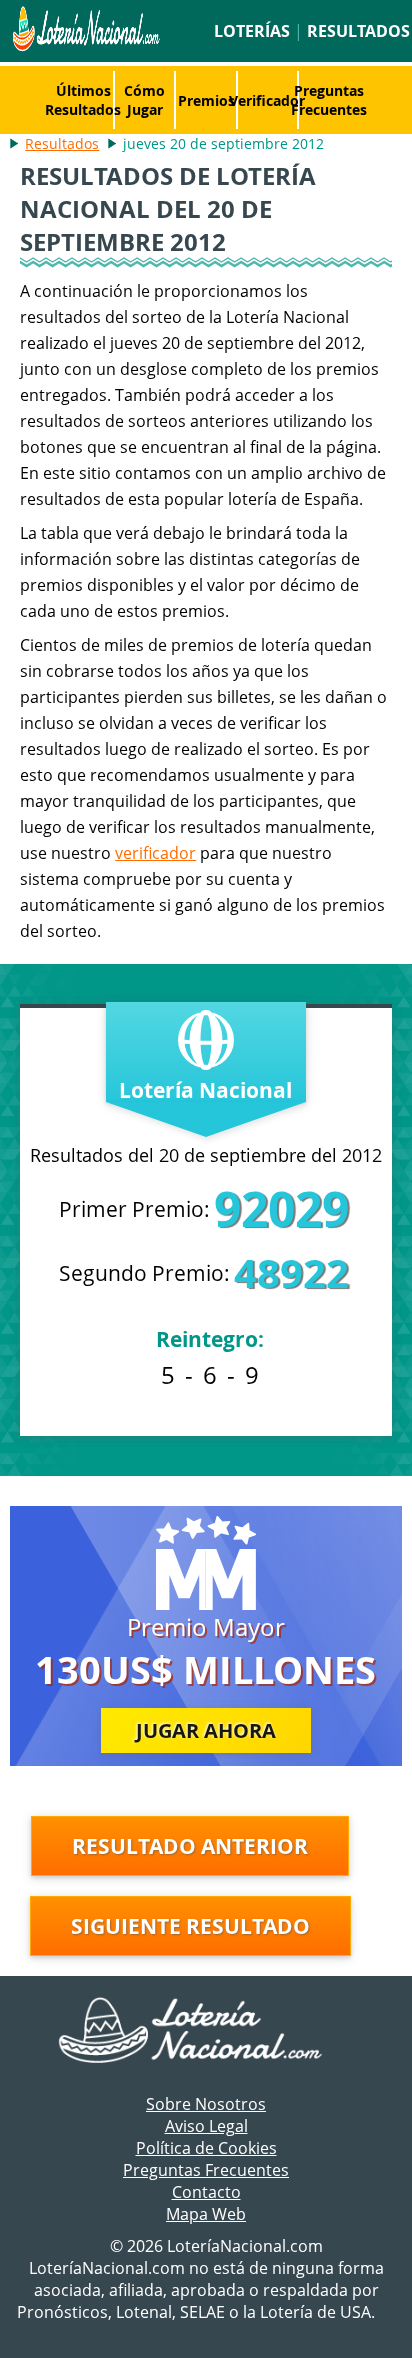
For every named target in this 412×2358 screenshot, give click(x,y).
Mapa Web (206, 2214)
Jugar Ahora (206, 1730)
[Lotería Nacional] (206, 2032)
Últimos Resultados (83, 100)
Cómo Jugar (144, 100)
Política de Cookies (206, 2148)
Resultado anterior (190, 1846)
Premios (206, 100)
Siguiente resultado (190, 1926)
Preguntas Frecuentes (329, 100)
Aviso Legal (206, 2126)
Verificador (267, 100)
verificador (155, 853)
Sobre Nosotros (206, 2104)
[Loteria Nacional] (84, 46)
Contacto (206, 2192)
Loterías (252, 31)
